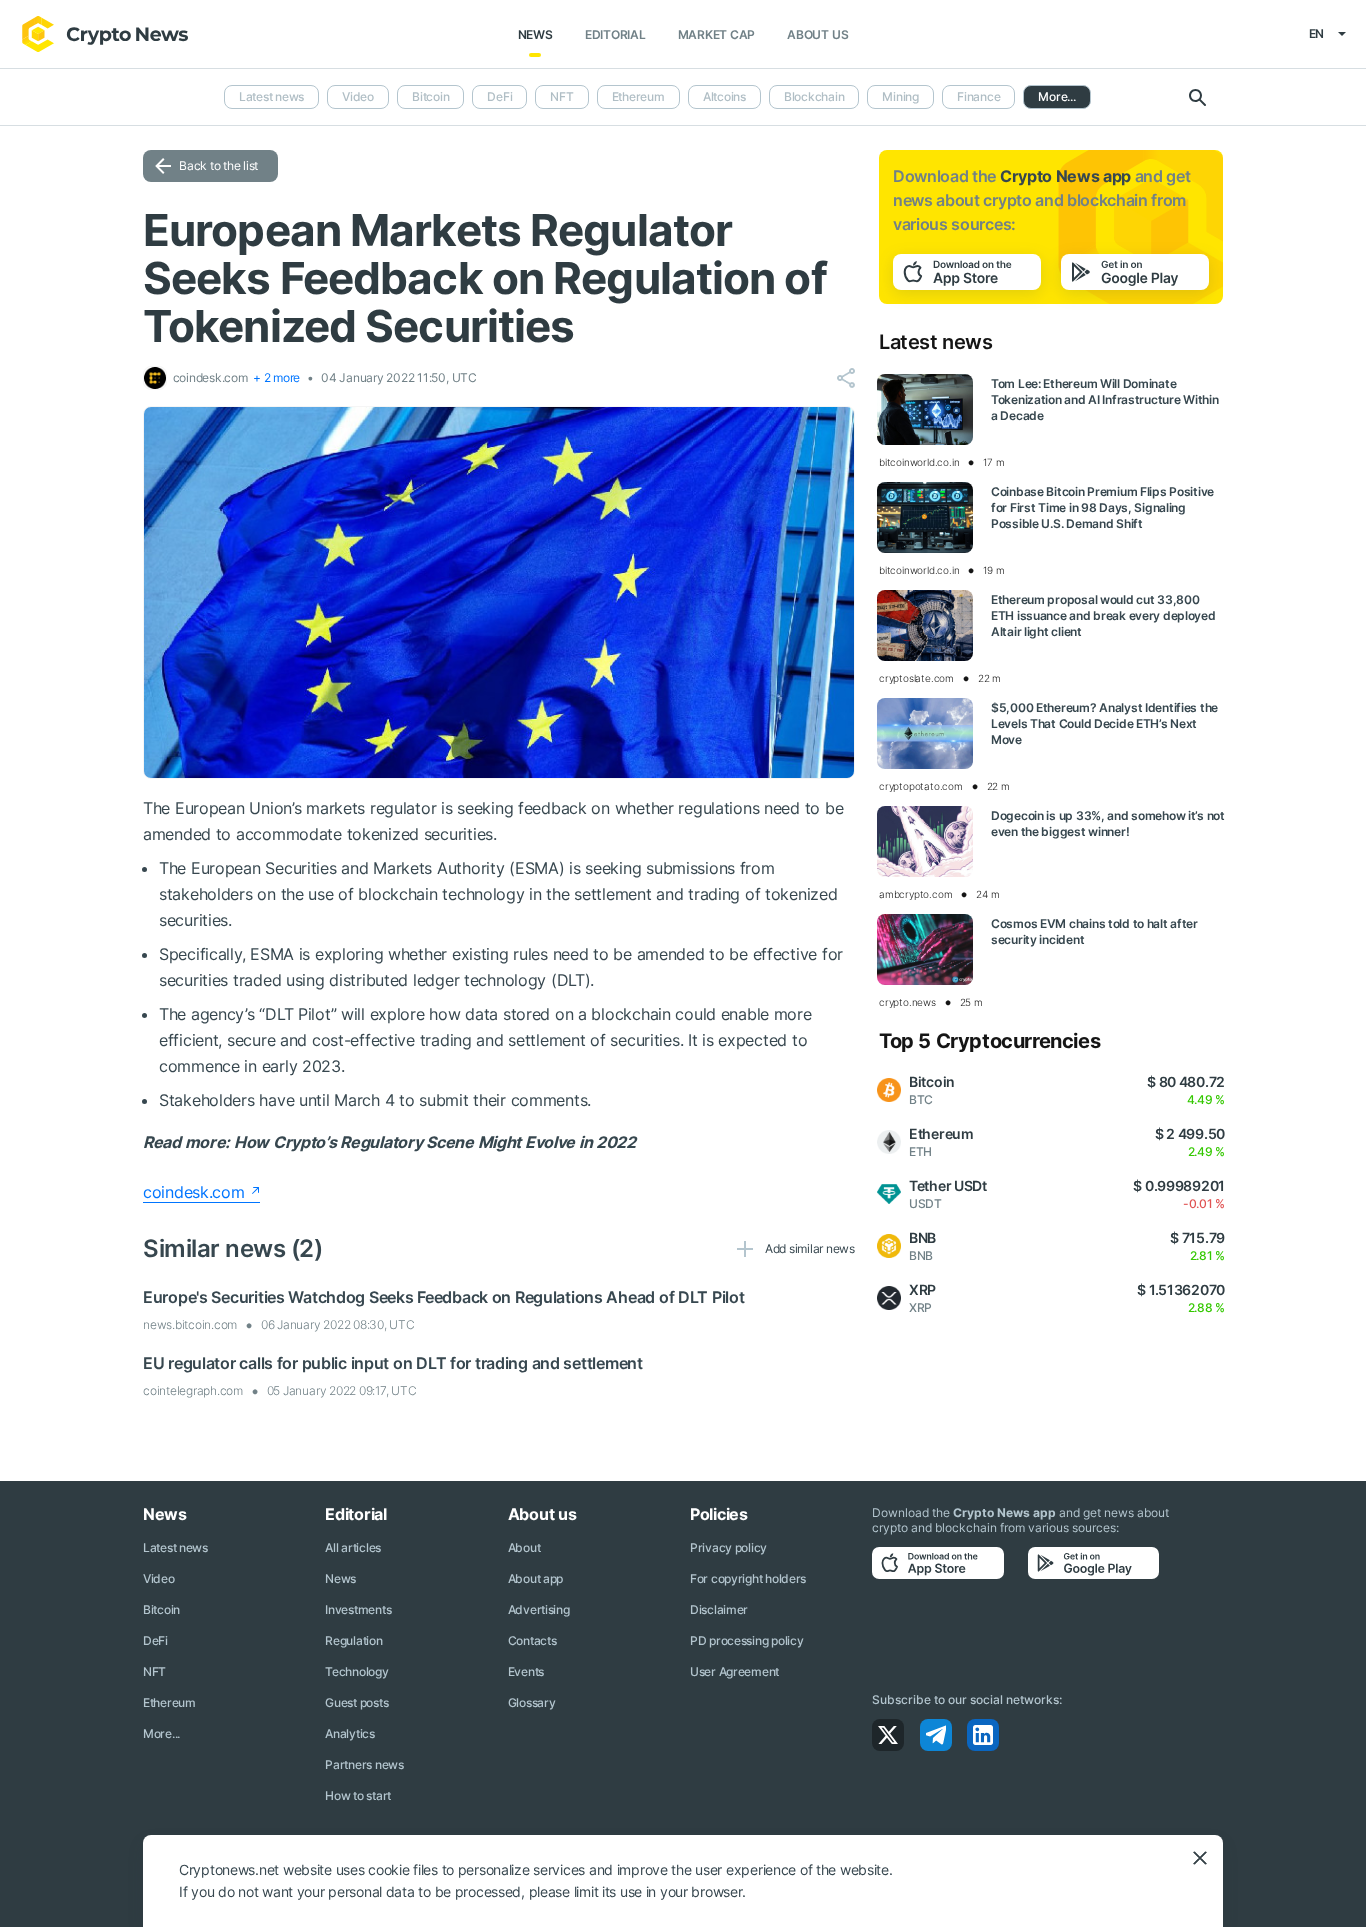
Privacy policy (728, 1547)
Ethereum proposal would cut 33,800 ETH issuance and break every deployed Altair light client (1103, 615)
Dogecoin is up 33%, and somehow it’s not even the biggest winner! (1108, 823)
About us (817, 34)
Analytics (349, 1733)
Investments (358, 1609)
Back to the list (218, 165)
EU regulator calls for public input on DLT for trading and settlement (393, 1363)
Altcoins (724, 96)
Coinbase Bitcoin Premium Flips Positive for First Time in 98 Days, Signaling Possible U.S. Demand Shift (1102, 507)
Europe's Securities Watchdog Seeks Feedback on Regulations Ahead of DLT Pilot (443, 1297)
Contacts (532, 1640)
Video (358, 96)
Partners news (364, 1764)
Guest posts (356, 1702)
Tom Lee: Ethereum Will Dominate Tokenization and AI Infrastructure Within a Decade (1105, 399)
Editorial (615, 34)
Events (526, 1671)
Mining (900, 96)
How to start (358, 1795)
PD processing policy (746, 1640)
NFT (561, 96)
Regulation (353, 1640)
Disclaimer (719, 1609)
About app (535, 1578)
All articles (353, 1547)
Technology (356, 1671)
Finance (978, 96)
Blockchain (814, 96)
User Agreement (734, 1671)
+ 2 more (276, 377)
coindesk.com (194, 1192)
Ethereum (638, 96)
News (535, 34)
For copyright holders (748, 1578)
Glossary (532, 1702)
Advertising (539, 1609)
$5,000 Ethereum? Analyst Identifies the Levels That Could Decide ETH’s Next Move (1104, 723)
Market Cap (717, 34)
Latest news (271, 96)
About (524, 1547)
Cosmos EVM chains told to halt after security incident (1094, 931)
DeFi (499, 96)
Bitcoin (430, 96)
